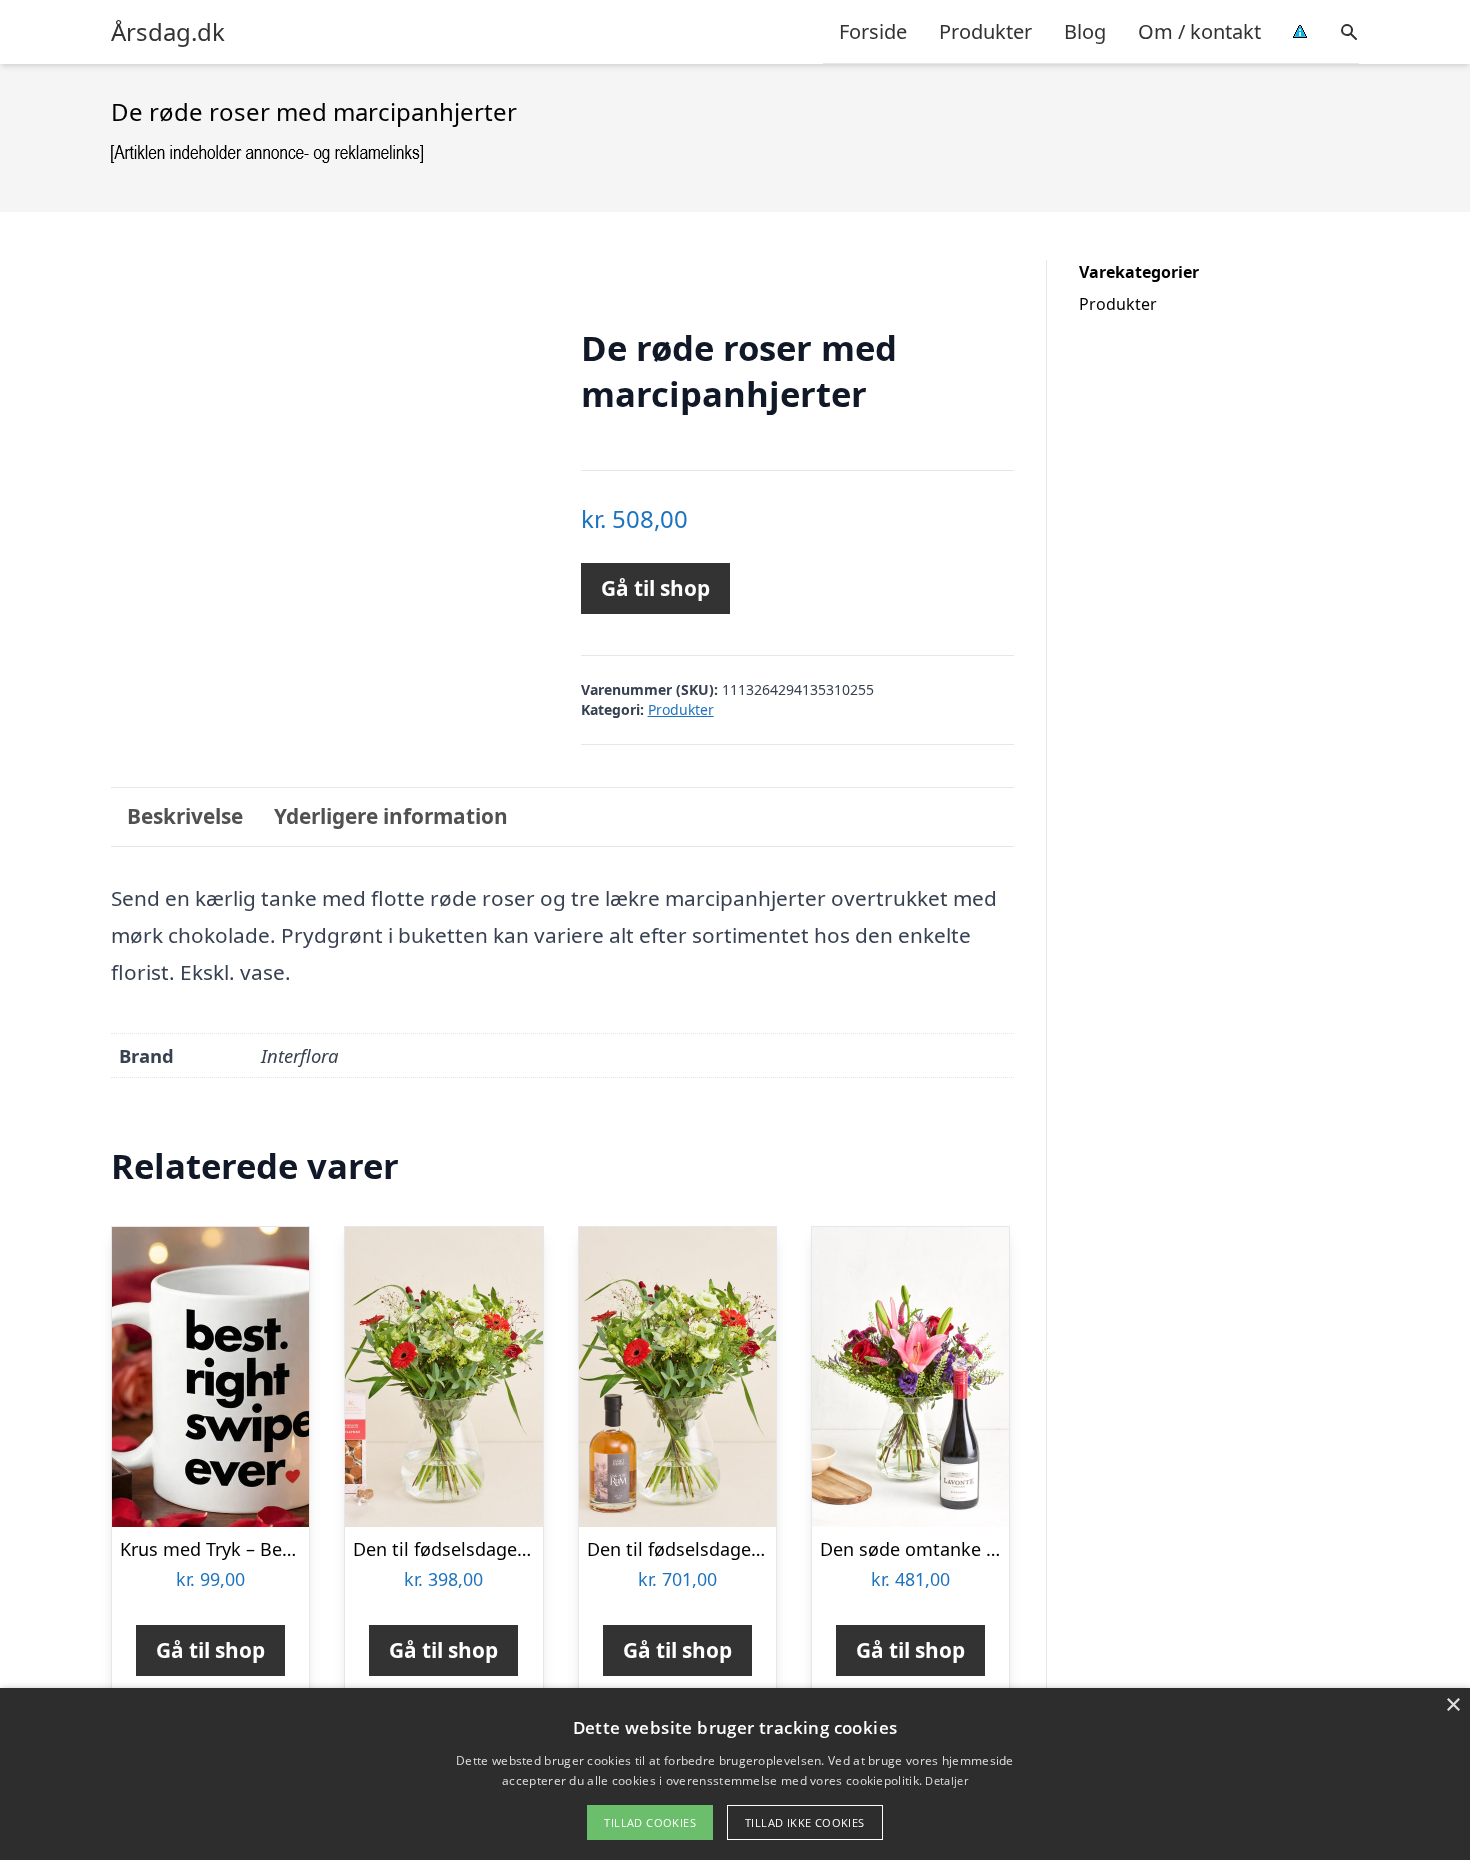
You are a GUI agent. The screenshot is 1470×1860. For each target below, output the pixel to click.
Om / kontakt (1199, 31)
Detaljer (946, 1780)
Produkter (985, 31)
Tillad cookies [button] (650, 1822)
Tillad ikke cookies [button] (805, 1822)
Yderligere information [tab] (391, 816)
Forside (873, 31)
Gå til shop (655, 588)
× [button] (1452, 1705)
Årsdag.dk (168, 32)
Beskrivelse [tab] (185, 816)
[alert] (735, 1774)
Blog (1085, 31)
